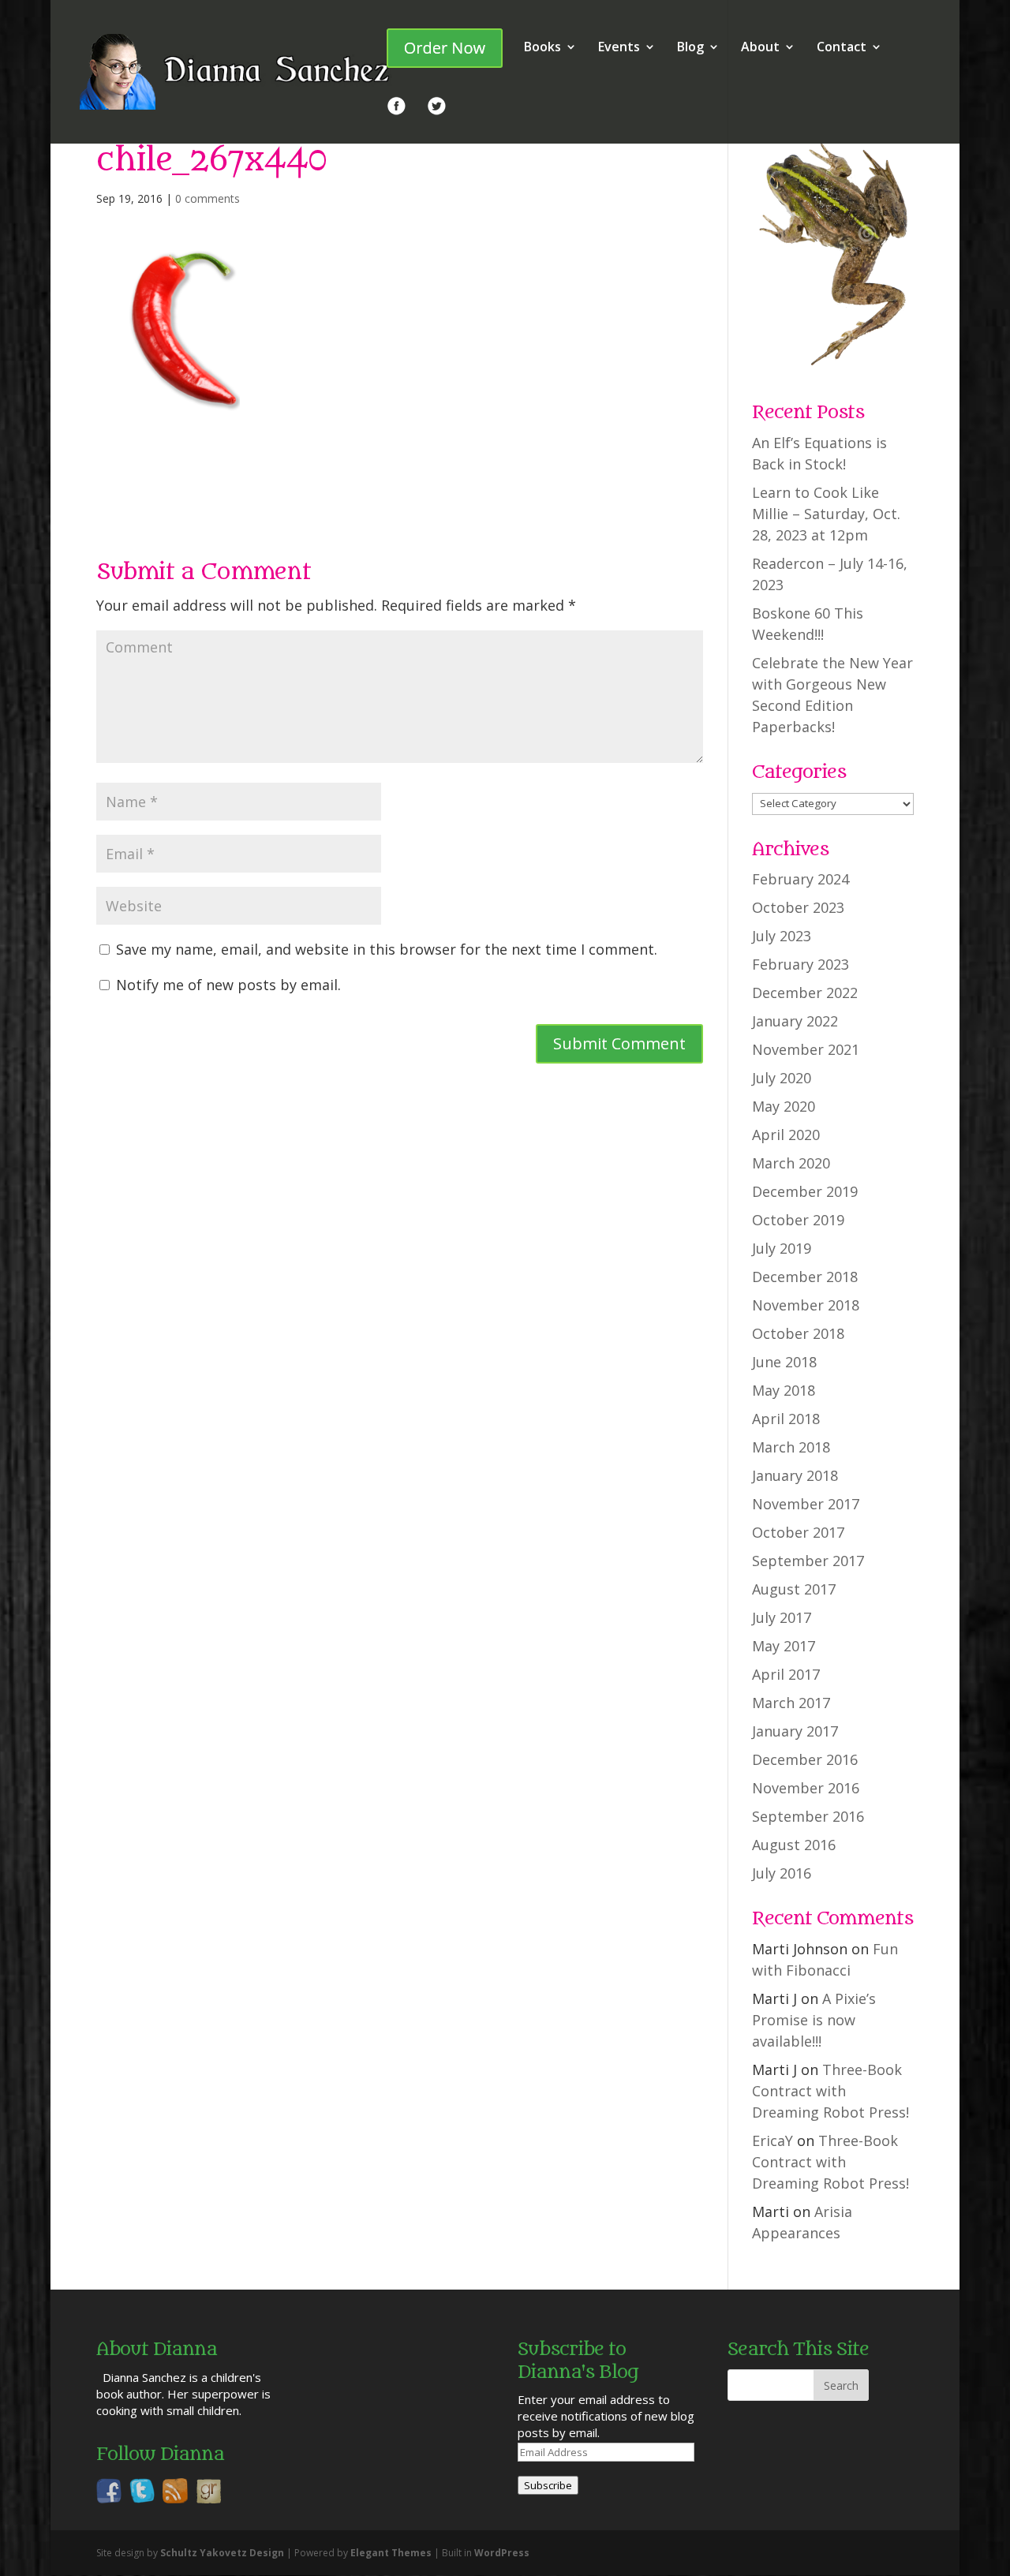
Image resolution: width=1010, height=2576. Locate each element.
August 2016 (794, 1845)
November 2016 (806, 1788)
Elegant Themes (391, 2553)
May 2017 (784, 1646)
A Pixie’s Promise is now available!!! (814, 2020)
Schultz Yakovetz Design (222, 2553)
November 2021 (806, 1049)
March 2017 (791, 1703)
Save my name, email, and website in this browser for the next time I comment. (387, 949)
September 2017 (808, 1561)
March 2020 (791, 1163)
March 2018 (791, 1447)
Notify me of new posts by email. (228, 985)
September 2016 (808, 1816)
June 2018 (784, 1362)
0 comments (208, 198)
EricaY (772, 2140)
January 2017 (795, 1731)
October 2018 (798, 1333)
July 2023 (782, 936)
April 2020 (786, 1135)
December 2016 (805, 1759)
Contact (842, 48)
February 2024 (801, 879)
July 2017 (782, 1617)
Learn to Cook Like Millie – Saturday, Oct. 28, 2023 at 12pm (826, 514)
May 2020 (784, 1106)
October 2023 (798, 907)
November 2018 (806, 1305)
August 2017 (794, 1589)
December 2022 (805, 993)
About (760, 48)
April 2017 (786, 1674)
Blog (690, 48)
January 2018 (795, 1475)
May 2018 (784, 1390)
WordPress (502, 2553)
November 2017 (806, 1504)
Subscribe (548, 2485)
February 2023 (801, 964)
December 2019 (805, 1191)
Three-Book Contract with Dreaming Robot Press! (830, 2091)
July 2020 (782, 1078)
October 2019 (798, 1220)
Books (542, 48)
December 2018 (805, 1277)
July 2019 (782, 1248)
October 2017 (798, 1532)
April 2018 (786, 1419)
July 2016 (782, 1873)
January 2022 (795, 1021)
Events (619, 48)
